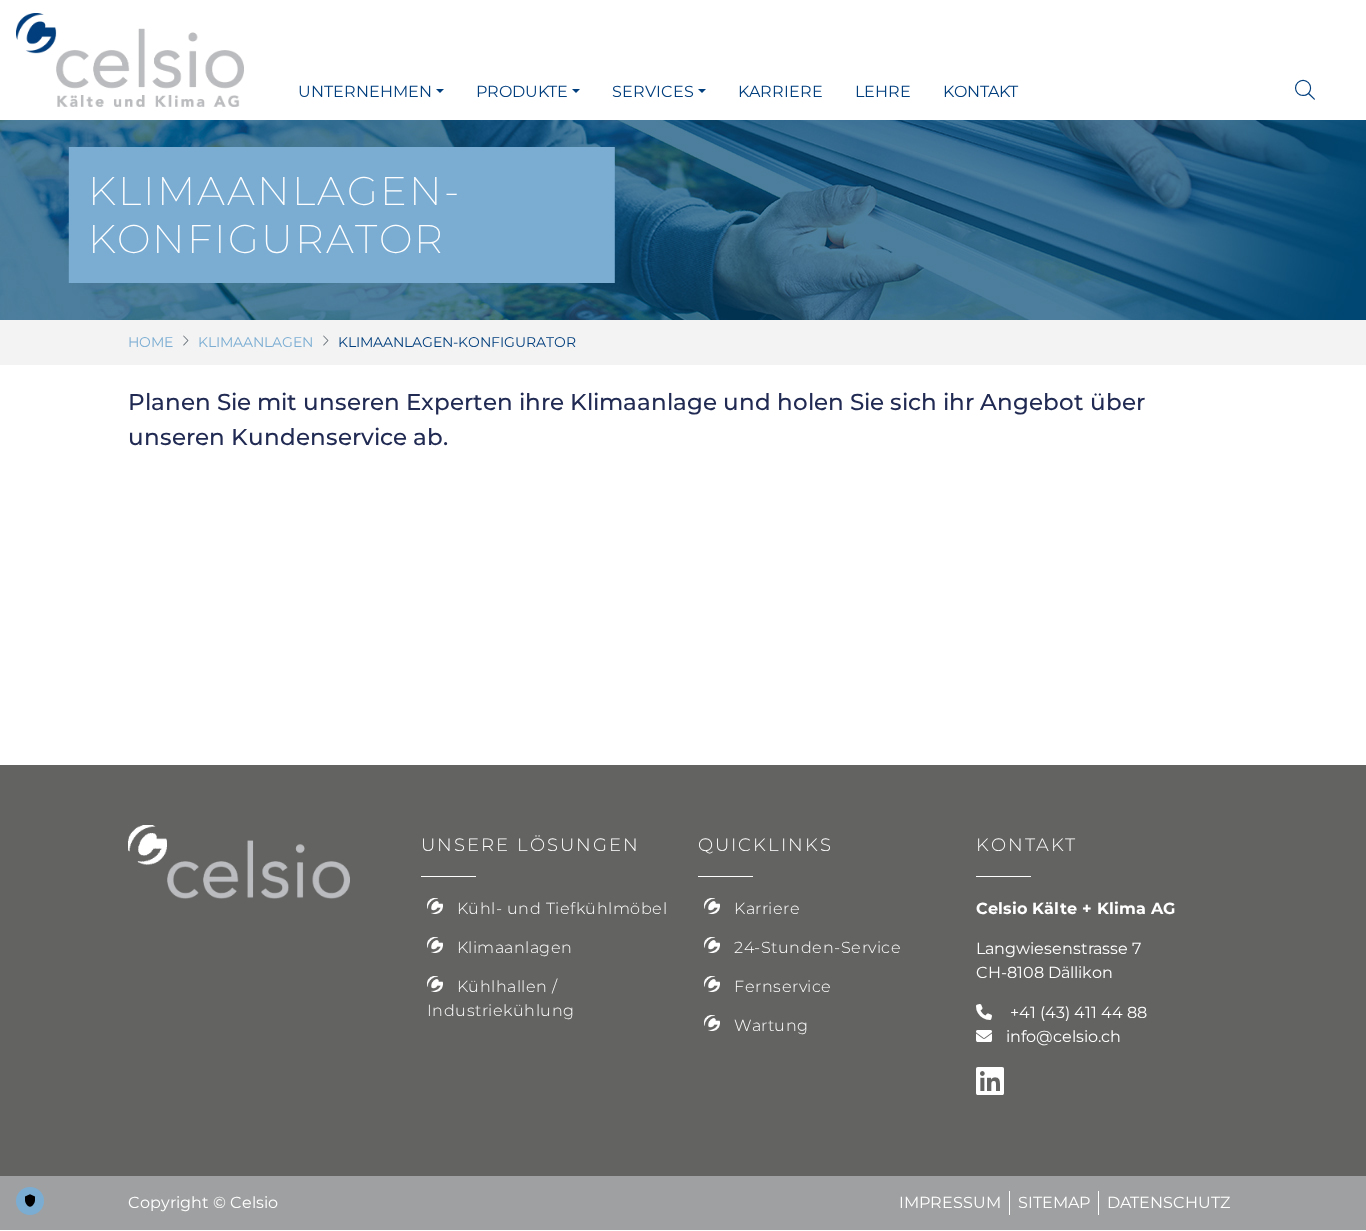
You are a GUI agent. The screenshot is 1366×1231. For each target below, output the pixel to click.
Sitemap (1054, 1202)
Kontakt (980, 91)
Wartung (771, 1025)
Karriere (780, 91)
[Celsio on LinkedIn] (997, 1087)
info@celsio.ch (1063, 1036)
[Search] (1315, 90)
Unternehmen (365, 91)
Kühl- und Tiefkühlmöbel (562, 908)
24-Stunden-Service (817, 947)
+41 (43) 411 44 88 (1078, 1012)
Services (653, 91)
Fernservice (783, 986)
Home (150, 342)
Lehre (883, 91)
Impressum (950, 1202)
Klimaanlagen (255, 342)
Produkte (522, 91)
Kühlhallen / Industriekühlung (501, 998)
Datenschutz (1168, 1202)
